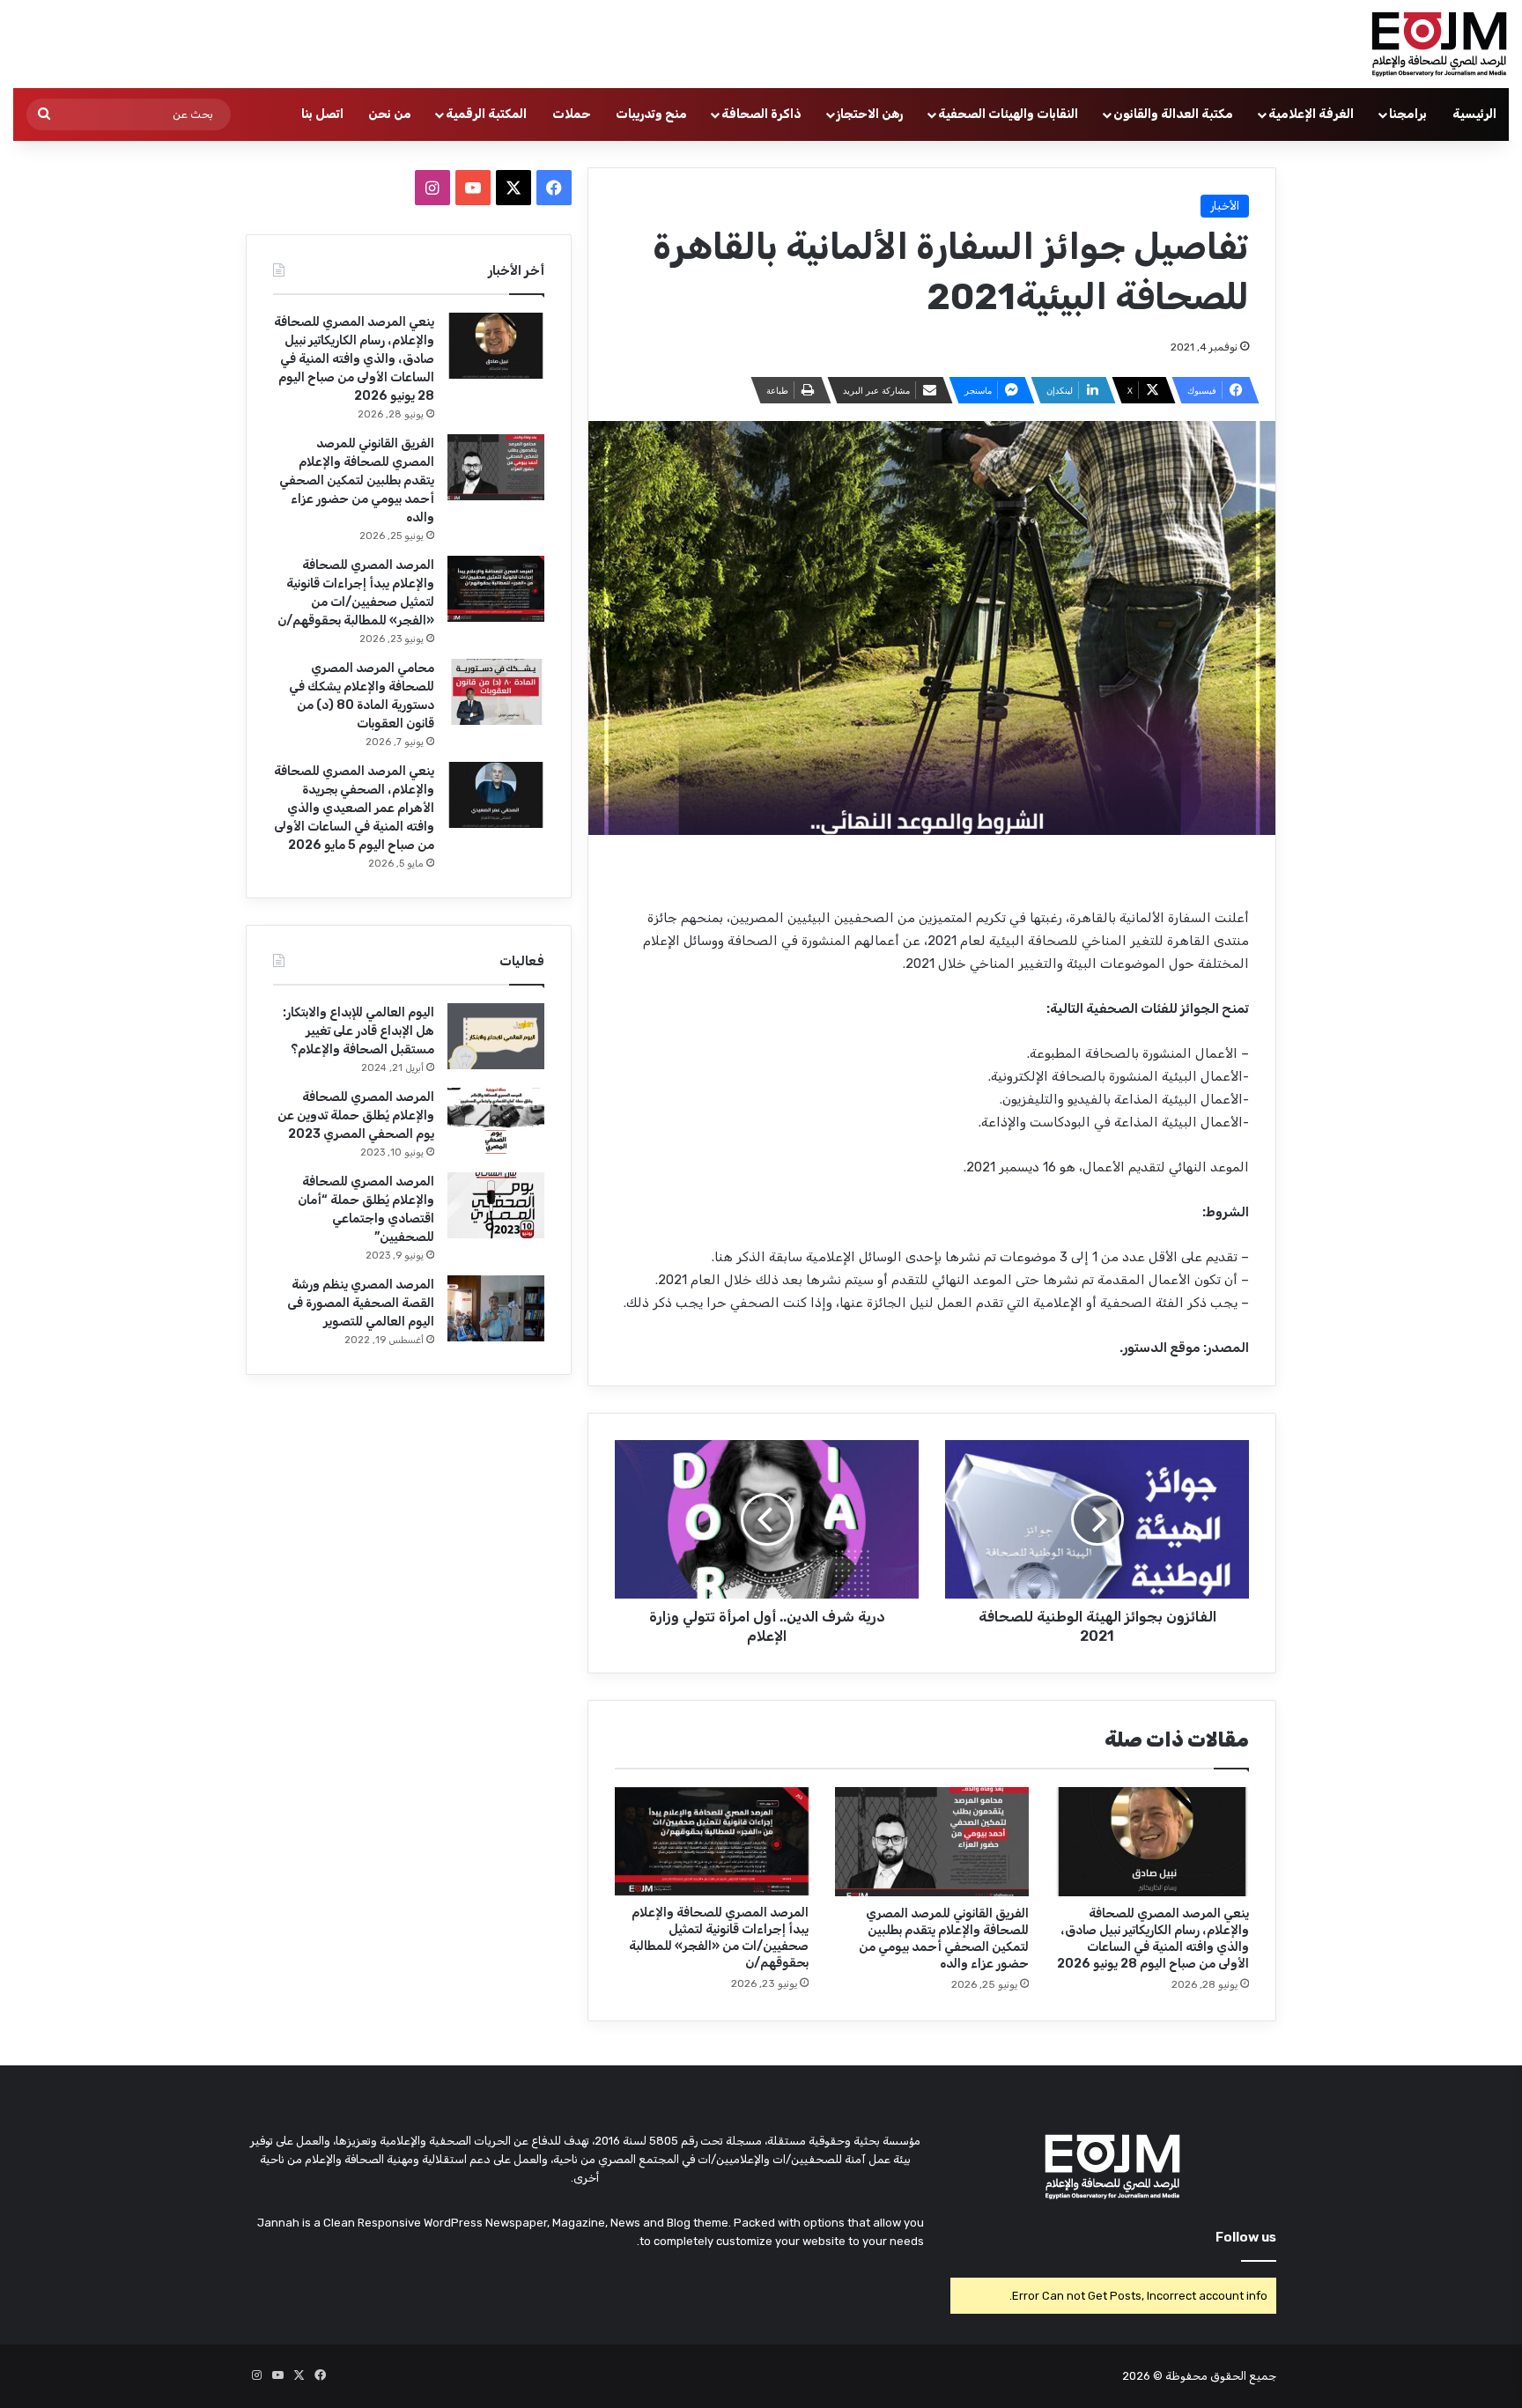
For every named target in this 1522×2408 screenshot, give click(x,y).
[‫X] (513, 188)
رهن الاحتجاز (870, 114)
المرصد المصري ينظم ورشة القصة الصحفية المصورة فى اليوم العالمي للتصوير (361, 1303)
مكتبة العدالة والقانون (1173, 114)
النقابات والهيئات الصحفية (1008, 114)
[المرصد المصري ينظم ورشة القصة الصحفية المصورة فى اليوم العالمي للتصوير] (496, 1308)
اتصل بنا (322, 114)
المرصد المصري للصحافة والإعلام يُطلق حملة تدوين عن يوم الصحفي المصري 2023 (356, 1115)
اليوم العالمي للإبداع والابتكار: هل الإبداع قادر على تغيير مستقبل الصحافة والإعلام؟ (358, 1031)
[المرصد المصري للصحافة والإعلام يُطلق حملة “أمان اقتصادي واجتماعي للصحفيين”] (496, 1205)
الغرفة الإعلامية (1311, 114)
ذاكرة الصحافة (761, 114)
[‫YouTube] (473, 188)
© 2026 (1142, 2376)
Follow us (1246, 2237)
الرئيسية (1474, 114)
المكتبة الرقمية (486, 114)
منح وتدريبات (651, 114)
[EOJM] (1440, 44)
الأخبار (1225, 206)
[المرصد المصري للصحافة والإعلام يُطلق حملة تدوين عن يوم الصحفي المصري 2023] (496, 1121)
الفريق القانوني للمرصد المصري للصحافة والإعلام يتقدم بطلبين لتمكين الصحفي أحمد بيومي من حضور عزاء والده (357, 480)
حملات (572, 114)
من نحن (390, 114)
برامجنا (1408, 114)
